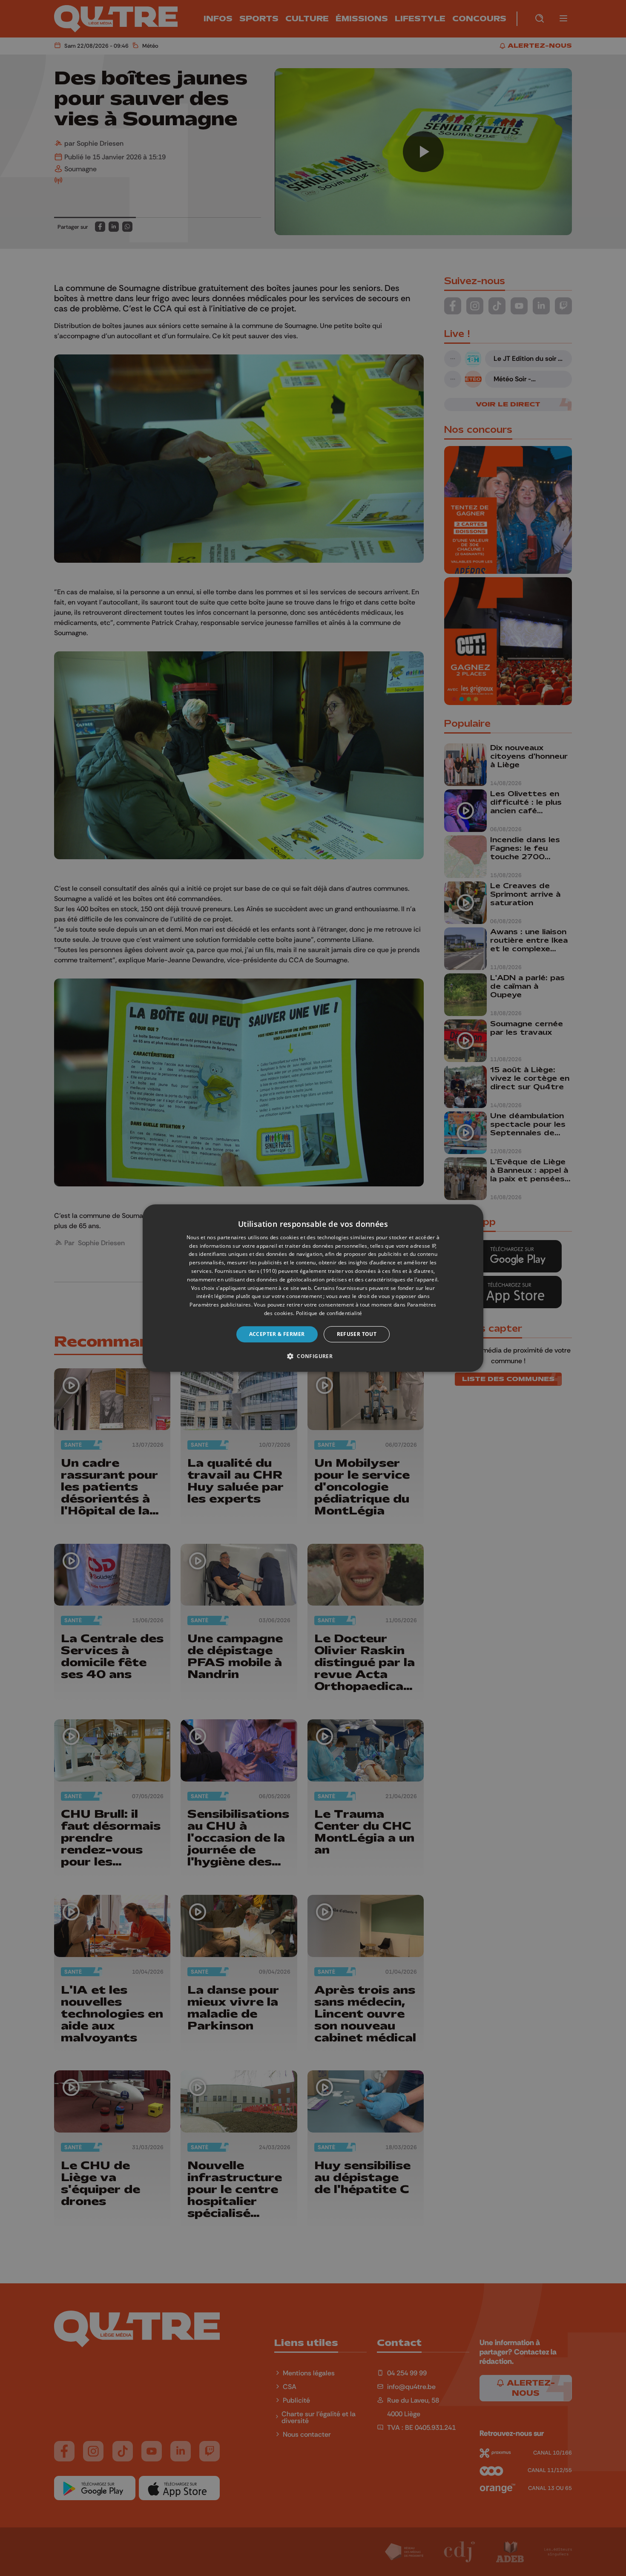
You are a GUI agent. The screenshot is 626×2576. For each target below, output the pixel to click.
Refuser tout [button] (357, 1334)
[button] (313, 1356)
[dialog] (313, 1288)
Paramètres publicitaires (220, 1305)
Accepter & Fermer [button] (277, 1334)
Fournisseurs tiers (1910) (246, 1271)
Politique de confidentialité (329, 1313)
